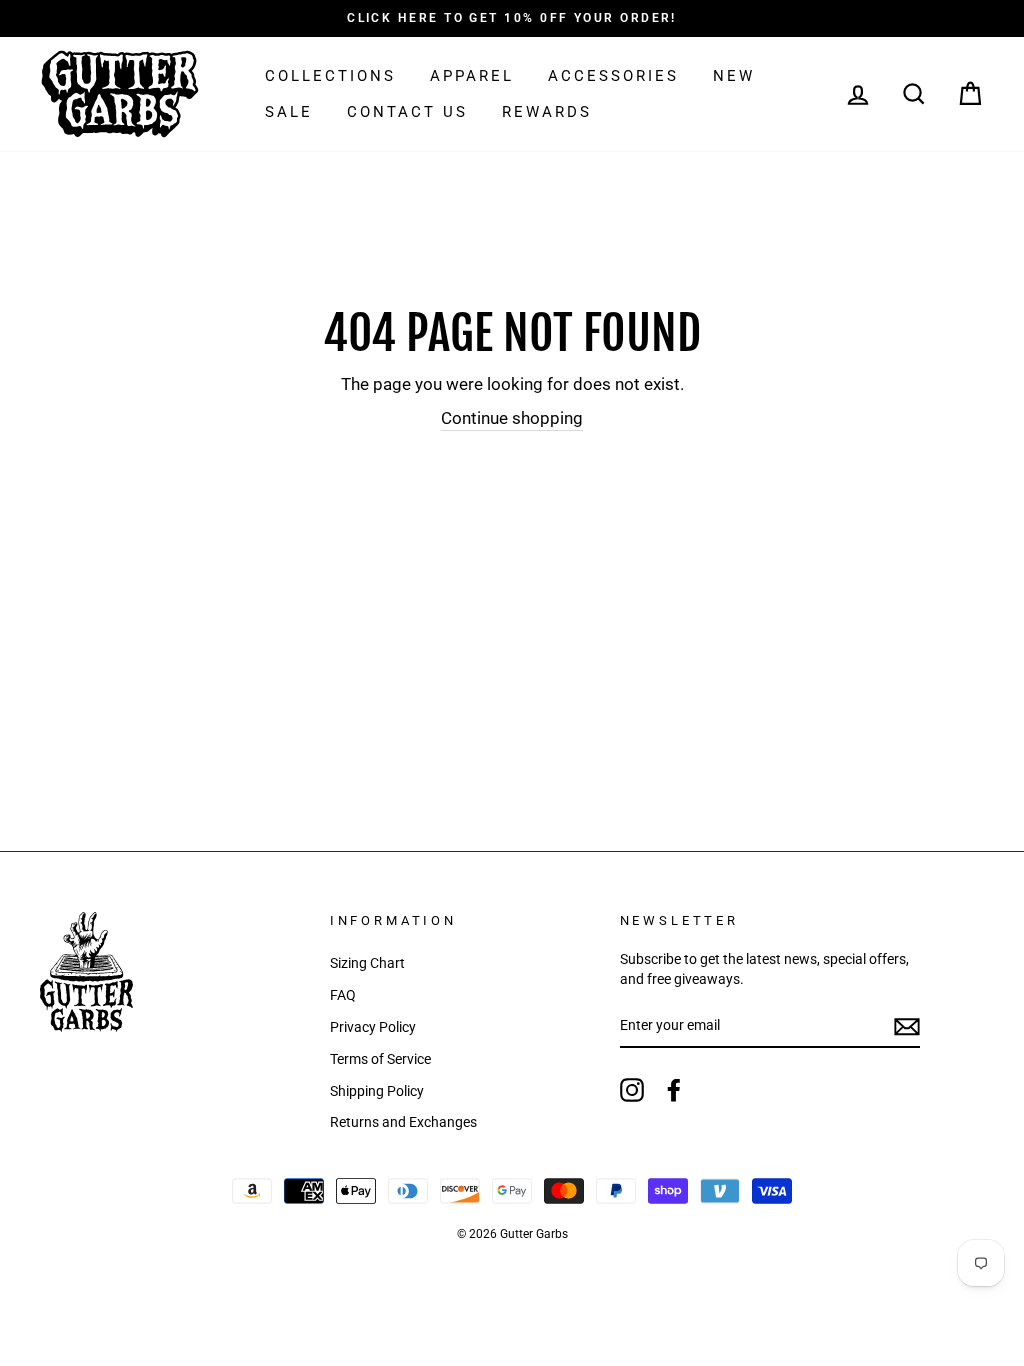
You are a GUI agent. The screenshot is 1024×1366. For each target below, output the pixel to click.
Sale (289, 112)
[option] (512, 18)
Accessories (613, 76)
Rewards (547, 112)
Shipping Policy (377, 1091)
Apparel (472, 76)
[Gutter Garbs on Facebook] (674, 1090)
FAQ (343, 995)
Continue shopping (512, 418)
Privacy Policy (373, 1027)
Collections (330, 76)
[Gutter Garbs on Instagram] (632, 1090)
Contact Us (407, 112)
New (734, 76)
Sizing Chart (367, 963)
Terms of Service (380, 1059)
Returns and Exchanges (403, 1122)
